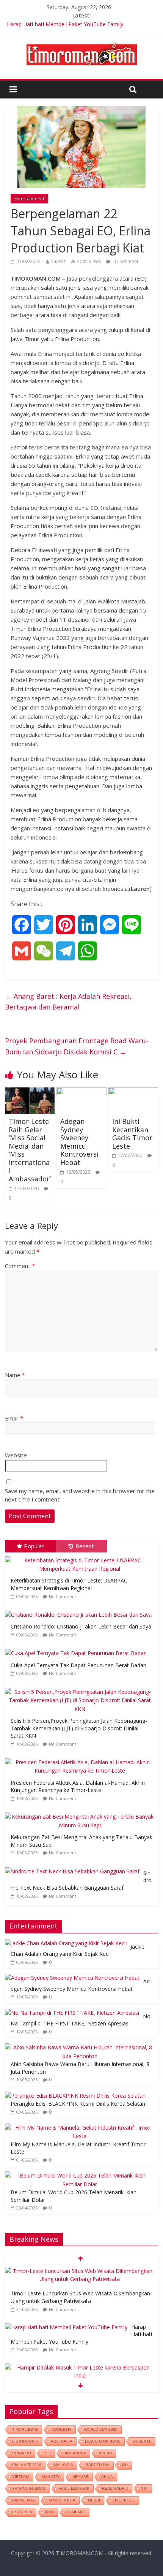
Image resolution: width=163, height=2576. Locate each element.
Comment (20, 1266)
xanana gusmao (29, 2488)
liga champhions (103, 2441)
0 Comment (125, 261)
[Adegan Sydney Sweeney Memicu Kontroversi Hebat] (81, 1092)
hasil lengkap (74, 2488)
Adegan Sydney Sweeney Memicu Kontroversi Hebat (79, 1142)
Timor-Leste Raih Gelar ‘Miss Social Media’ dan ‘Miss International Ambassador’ (30, 1150)
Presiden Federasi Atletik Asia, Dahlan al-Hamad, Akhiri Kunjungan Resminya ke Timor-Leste (78, 1786)
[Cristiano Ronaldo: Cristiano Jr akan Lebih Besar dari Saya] (80, 1611)
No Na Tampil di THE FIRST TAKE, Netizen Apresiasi (81, 2020)
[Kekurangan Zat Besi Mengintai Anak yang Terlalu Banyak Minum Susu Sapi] (81, 1813)
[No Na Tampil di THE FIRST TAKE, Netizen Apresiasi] (72, 2013)
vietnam (21, 2477)
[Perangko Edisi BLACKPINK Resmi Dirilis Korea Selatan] (75, 2096)
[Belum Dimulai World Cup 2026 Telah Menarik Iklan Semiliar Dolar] (80, 2175)
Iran (49, 2512)
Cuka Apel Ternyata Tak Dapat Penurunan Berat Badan (78, 1665)
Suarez (58, 261)
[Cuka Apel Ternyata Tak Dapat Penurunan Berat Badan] (78, 1649)
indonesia (61, 2429)
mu (125, 2465)
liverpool (124, 2500)
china (107, 2477)
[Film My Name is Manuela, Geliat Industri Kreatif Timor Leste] (80, 2128)
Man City (51, 2477)
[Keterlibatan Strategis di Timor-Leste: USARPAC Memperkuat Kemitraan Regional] (81, 1556)
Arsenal (142, 2441)
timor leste (25, 2429)
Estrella (22, 2512)
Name (15, 1375)
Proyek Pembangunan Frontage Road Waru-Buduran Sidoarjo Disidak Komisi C (77, 1046)
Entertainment (29, 199)
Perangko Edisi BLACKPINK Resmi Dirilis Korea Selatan (78, 2104)
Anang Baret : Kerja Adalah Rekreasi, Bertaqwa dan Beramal (68, 1002)
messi (94, 2500)
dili (47, 2453)
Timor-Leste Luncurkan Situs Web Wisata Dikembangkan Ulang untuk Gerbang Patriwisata (80, 2297)
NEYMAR (81, 2477)
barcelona (98, 2465)
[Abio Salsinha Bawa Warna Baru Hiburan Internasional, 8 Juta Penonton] (80, 2047)
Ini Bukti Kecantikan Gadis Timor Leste (132, 1134)
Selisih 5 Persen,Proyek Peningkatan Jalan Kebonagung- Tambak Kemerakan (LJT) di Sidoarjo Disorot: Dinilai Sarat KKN (79, 1728)
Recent (85, 1546)
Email (14, 1418)
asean (105, 2453)
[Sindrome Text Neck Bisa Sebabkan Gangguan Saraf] (74, 1867)
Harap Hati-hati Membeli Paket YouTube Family (65, 24)
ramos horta (61, 2500)
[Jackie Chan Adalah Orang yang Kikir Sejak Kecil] (66, 1943)
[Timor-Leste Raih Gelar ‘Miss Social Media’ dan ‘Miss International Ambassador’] (30, 1092)
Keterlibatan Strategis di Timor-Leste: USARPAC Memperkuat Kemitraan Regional (69, 1584)
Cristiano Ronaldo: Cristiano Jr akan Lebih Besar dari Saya (81, 1626)
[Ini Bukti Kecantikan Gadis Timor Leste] (133, 1092)
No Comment (63, 1596)
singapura (75, 2453)
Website (16, 1455)
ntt (144, 2488)
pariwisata (24, 2500)
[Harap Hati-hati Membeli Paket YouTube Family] (66, 2327)
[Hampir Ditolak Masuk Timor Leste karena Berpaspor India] (80, 2367)
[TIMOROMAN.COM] (81, 42)
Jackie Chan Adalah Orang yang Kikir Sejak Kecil (78, 1950)
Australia (62, 2441)
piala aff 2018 (27, 2465)
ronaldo (22, 2453)
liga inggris (25, 2441)
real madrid (115, 2488)
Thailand (76, 2512)
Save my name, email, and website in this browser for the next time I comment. (80, 1495)
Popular (34, 1546)
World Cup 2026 (101, 2429)
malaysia (63, 2465)
